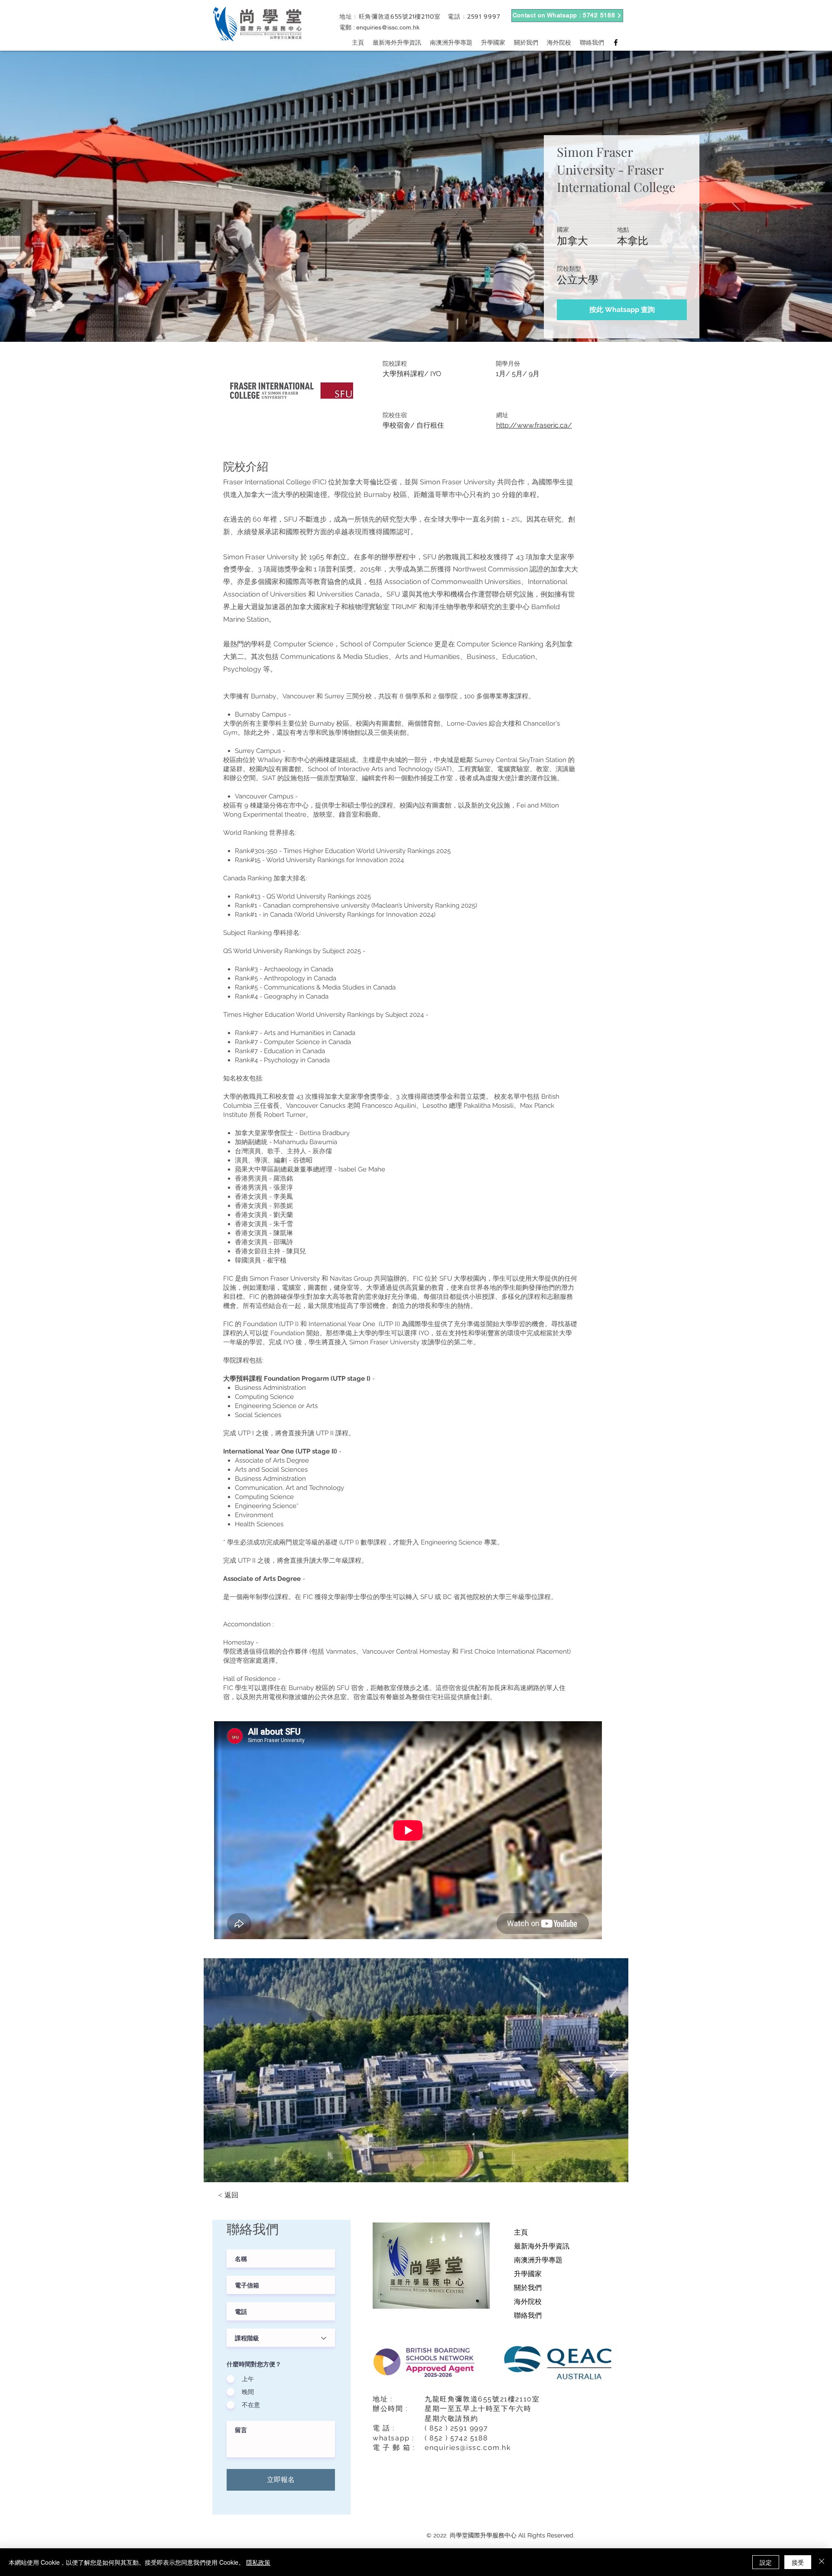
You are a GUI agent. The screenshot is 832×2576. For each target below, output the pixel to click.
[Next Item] (613, 2070)
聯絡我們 (528, 2315)
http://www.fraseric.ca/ (534, 425)
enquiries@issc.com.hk (388, 27)
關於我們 (528, 2288)
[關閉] (822, 2562)
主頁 (521, 2232)
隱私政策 (258, 2562)
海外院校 (528, 2302)
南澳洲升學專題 (538, 2260)
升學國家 (528, 2274)
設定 (766, 2562)
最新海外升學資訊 (542, 2246)
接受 (798, 2562)
